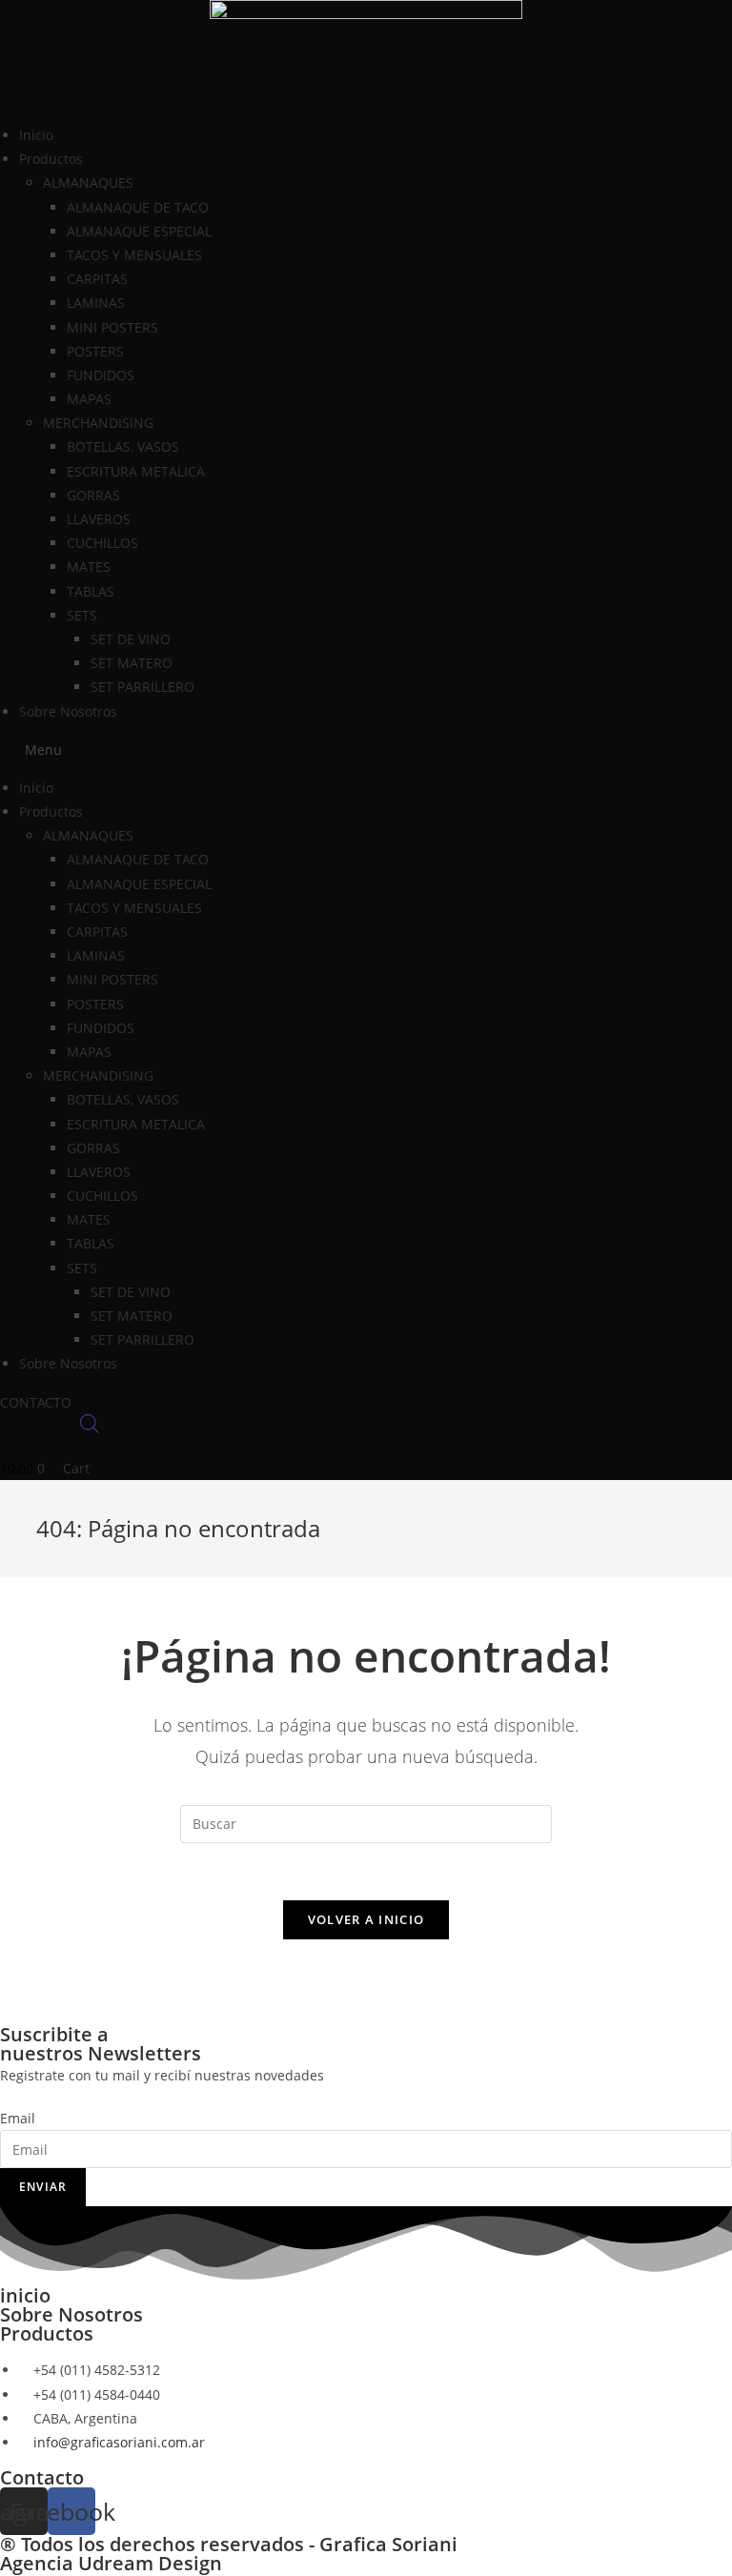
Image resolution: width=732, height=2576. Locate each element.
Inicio (36, 135)
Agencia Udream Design (111, 2563)
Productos (47, 2333)
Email (18, 2118)
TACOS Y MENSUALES (134, 255)
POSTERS (95, 351)
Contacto (42, 2477)
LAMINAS (96, 303)
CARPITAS (97, 279)
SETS (82, 615)
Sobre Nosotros (68, 711)
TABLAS (91, 591)
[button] (366, 750)
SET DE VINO (131, 639)
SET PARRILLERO (142, 687)
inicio (25, 2295)
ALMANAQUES (88, 183)
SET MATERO (132, 663)
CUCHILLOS (102, 543)
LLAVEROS (99, 519)
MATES (89, 567)
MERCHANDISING (98, 423)
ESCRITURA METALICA (136, 471)
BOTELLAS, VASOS (123, 446)
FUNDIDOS (101, 375)
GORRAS (93, 495)
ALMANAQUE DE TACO (138, 207)
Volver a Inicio (366, 1919)
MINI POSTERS (112, 327)
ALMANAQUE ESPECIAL (139, 231)
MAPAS (89, 399)
